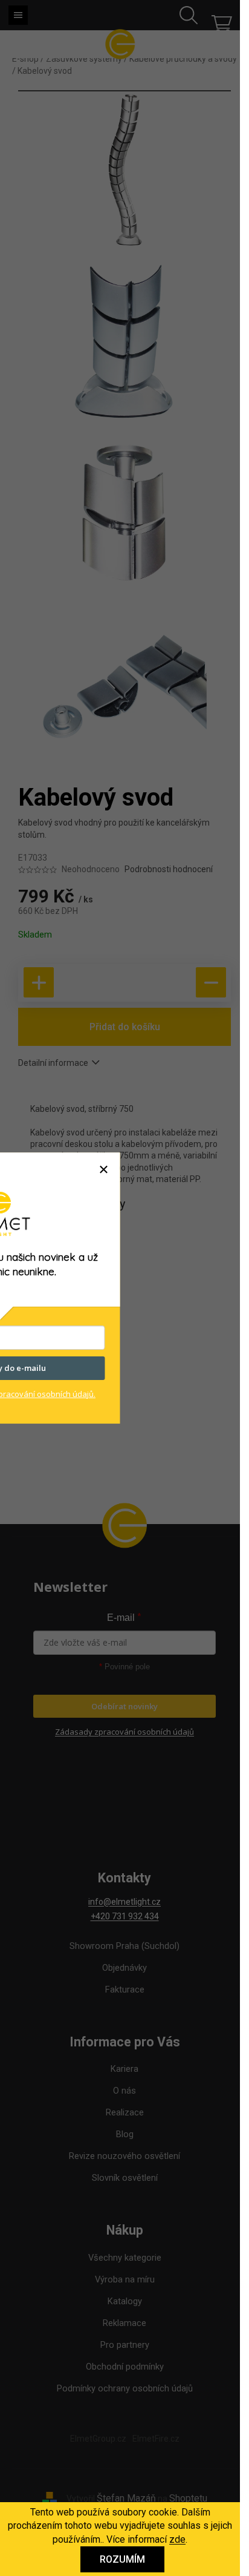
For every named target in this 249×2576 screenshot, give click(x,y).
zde (177, 2539)
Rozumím (122, 2559)
